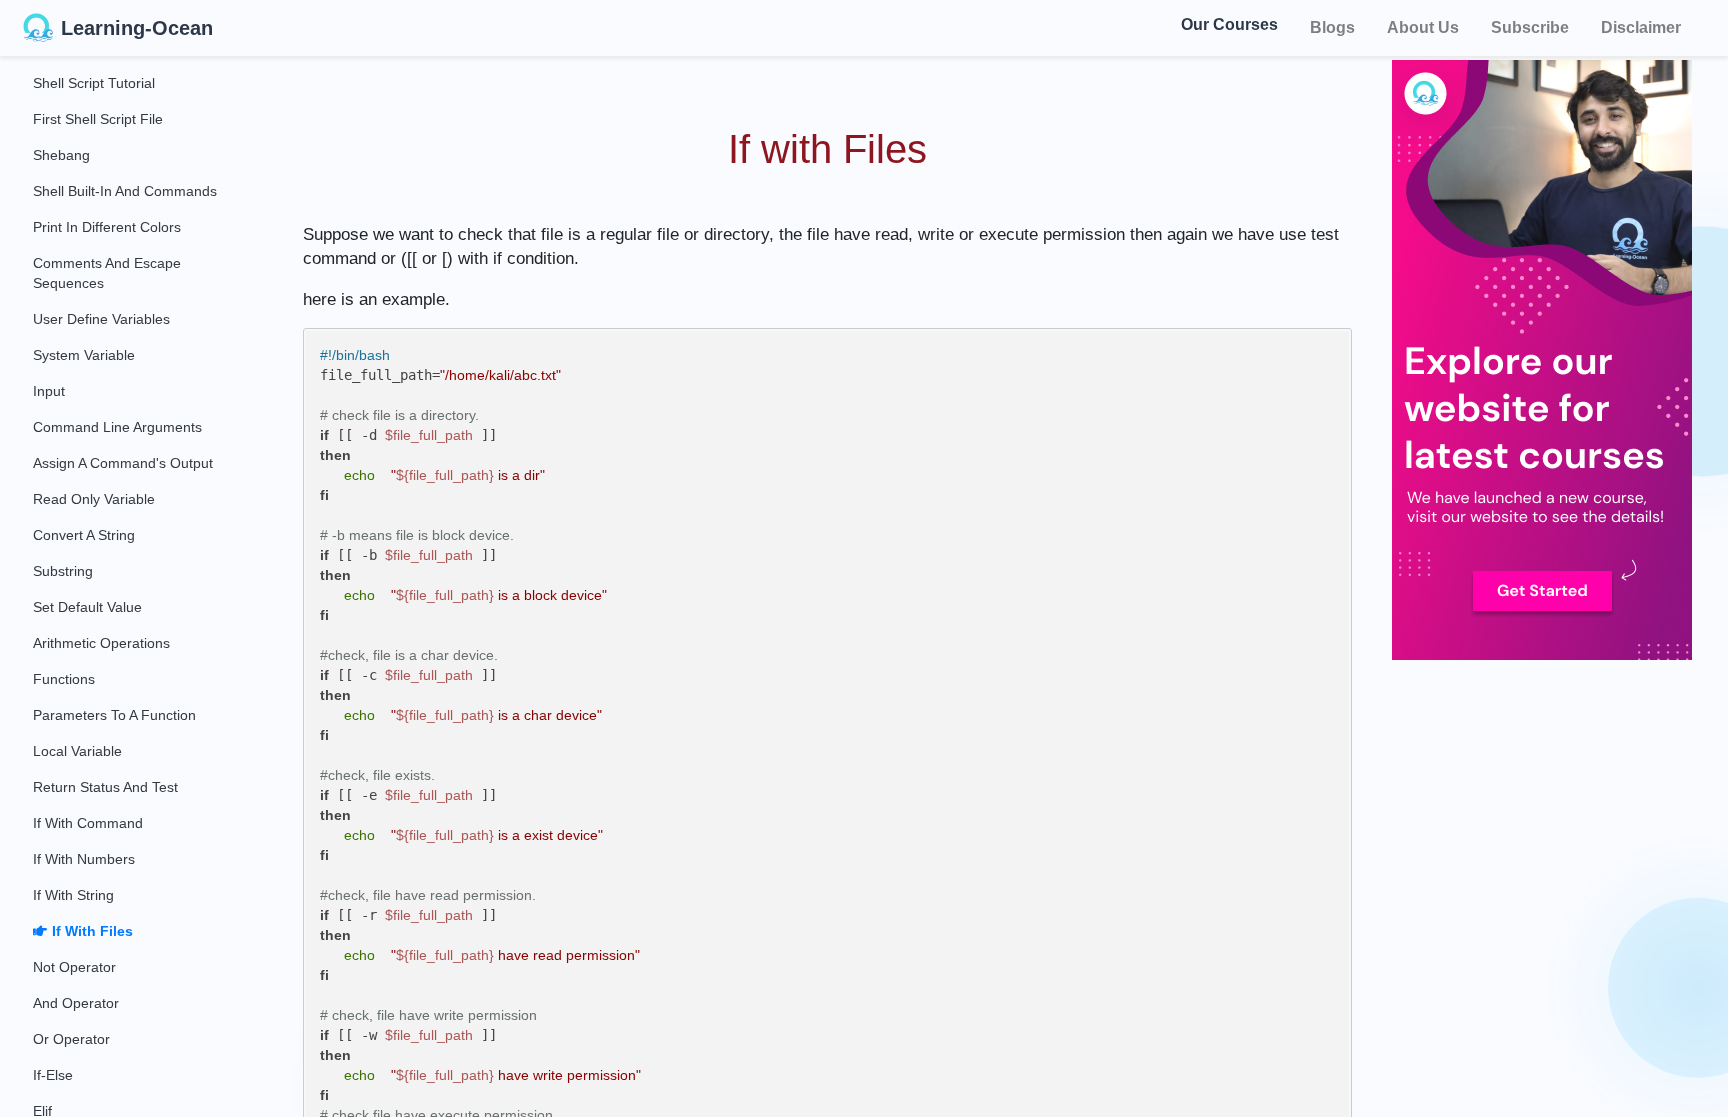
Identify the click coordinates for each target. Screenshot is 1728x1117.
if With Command (88, 823)
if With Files (92, 931)
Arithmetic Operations (101, 643)
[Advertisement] (1560, 800)
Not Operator (74, 967)
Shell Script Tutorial (94, 83)
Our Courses (1229, 27)
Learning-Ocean (137, 28)
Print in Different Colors (107, 227)
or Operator (71, 1039)
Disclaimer (1641, 27)
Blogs (1332, 27)
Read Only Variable (94, 499)
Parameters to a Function (114, 715)
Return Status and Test (105, 787)
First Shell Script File (98, 119)
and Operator (76, 1003)
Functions (64, 679)
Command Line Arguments (117, 427)
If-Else (53, 1075)
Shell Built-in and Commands (125, 191)
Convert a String (84, 535)
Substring (63, 571)
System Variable (84, 355)
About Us (1423, 27)
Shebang (61, 155)
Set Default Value (87, 607)
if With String (73, 895)
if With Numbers (84, 859)
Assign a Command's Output (123, 463)
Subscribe (1530, 27)
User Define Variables (101, 319)
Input (49, 391)
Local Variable (77, 751)
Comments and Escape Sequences (107, 273)
